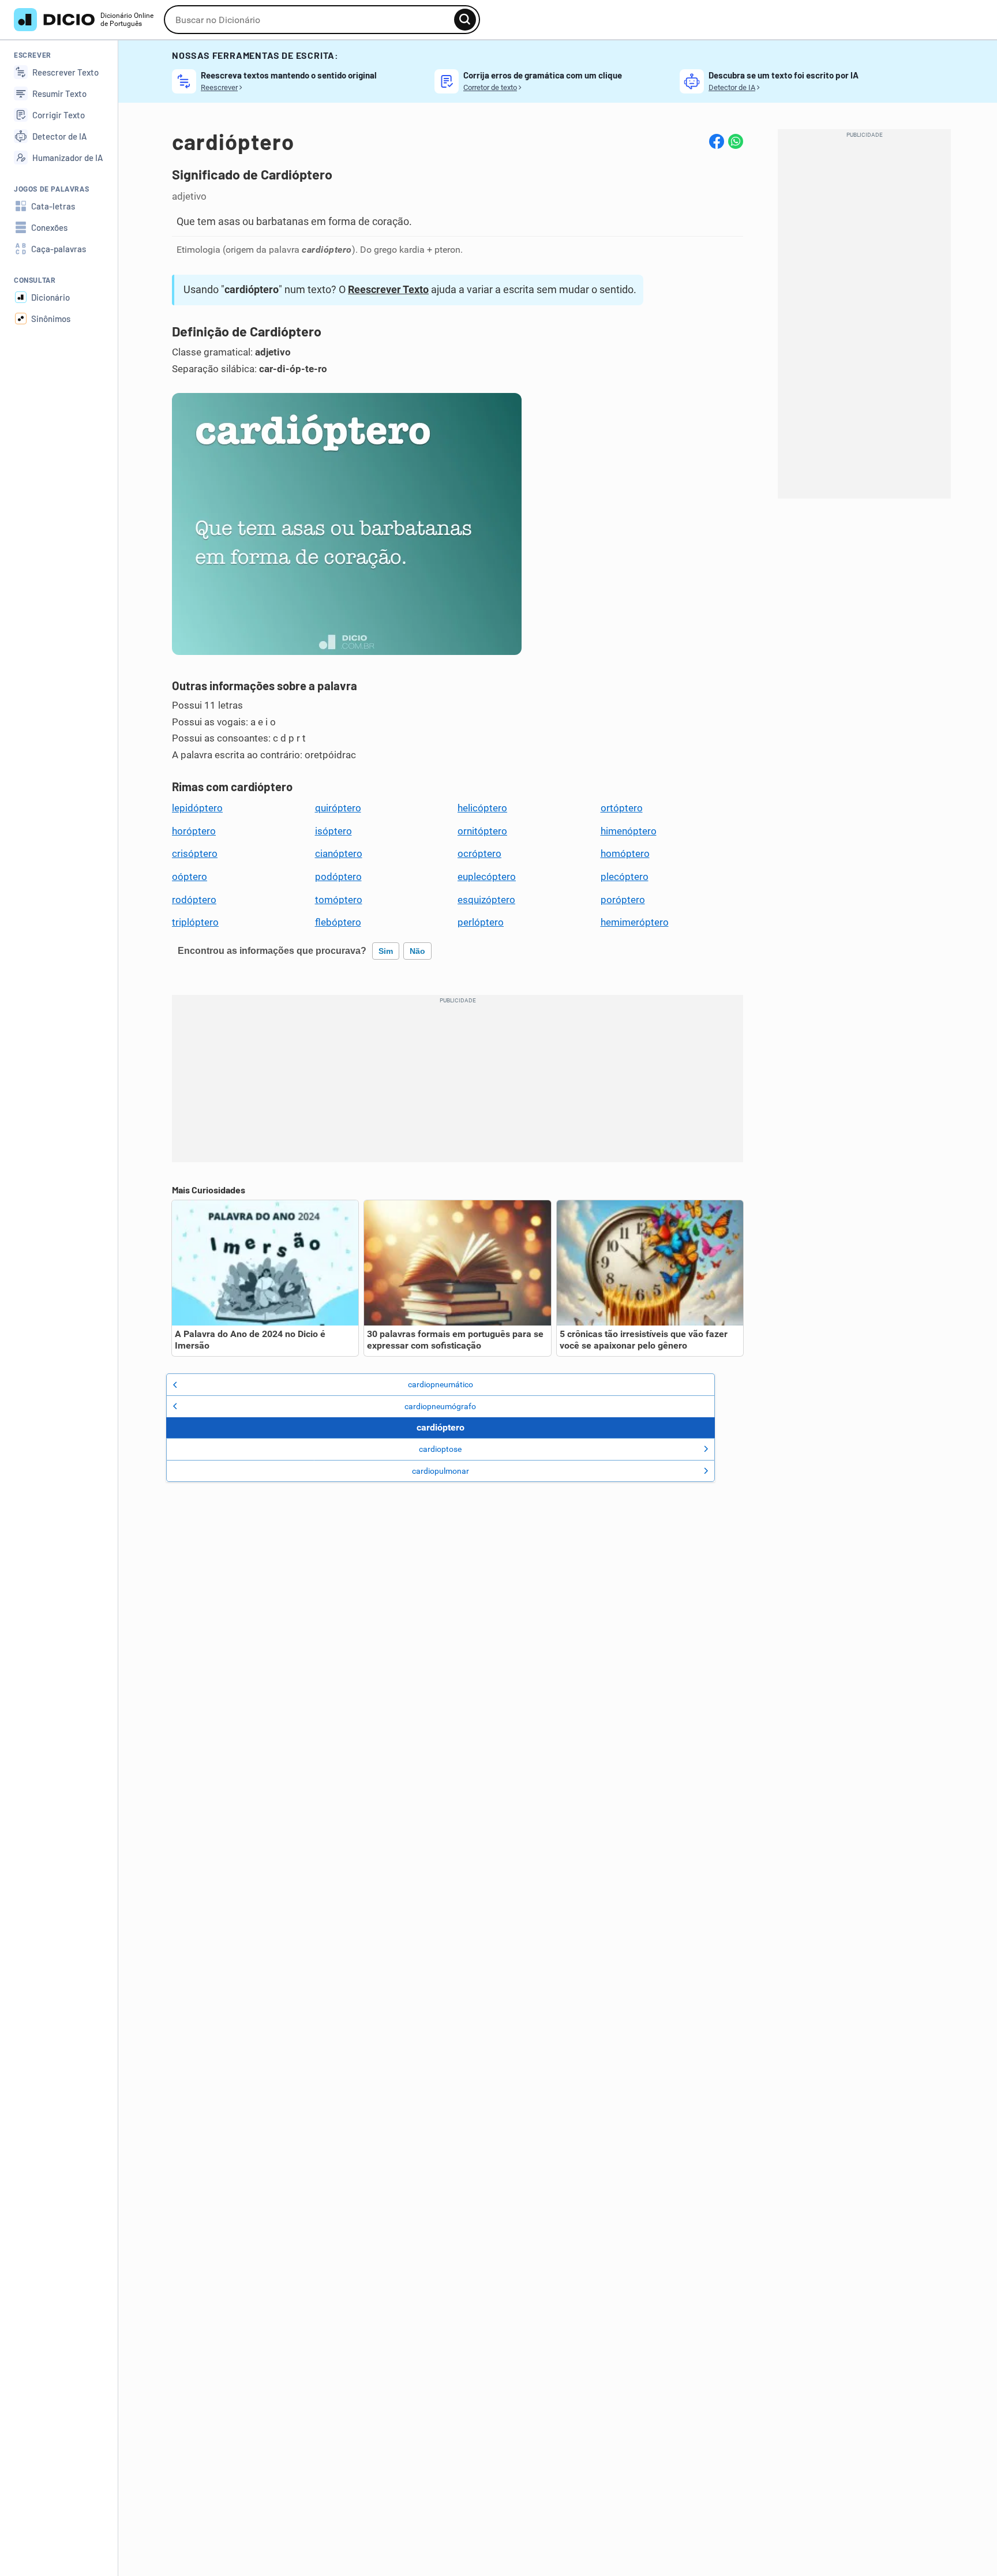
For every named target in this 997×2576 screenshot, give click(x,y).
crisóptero (195, 853)
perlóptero (481, 922)
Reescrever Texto (388, 289)
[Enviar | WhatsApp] (736, 141)
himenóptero (629, 831)
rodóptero (194, 900)
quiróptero (338, 808)
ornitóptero (482, 831)
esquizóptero (486, 900)
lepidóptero (197, 808)
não (417, 951)
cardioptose (440, 1449)
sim (386, 951)
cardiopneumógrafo (440, 1406)
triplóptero (195, 922)
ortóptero (622, 808)
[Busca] (465, 20)
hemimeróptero (635, 922)
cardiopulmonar (441, 1471)
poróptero (623, 900)
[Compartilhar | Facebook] (717, 141)
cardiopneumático (441, 1384)
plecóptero (625, 877)
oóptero (190, 877)
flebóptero (338, 922)
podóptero (338, 877)
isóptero (333, 831)
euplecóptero (487, 877)
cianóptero (339, 853)
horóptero (194, 831)
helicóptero (482, 808)
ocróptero (479, 853)
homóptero (625, 853)
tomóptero (339, 900)
